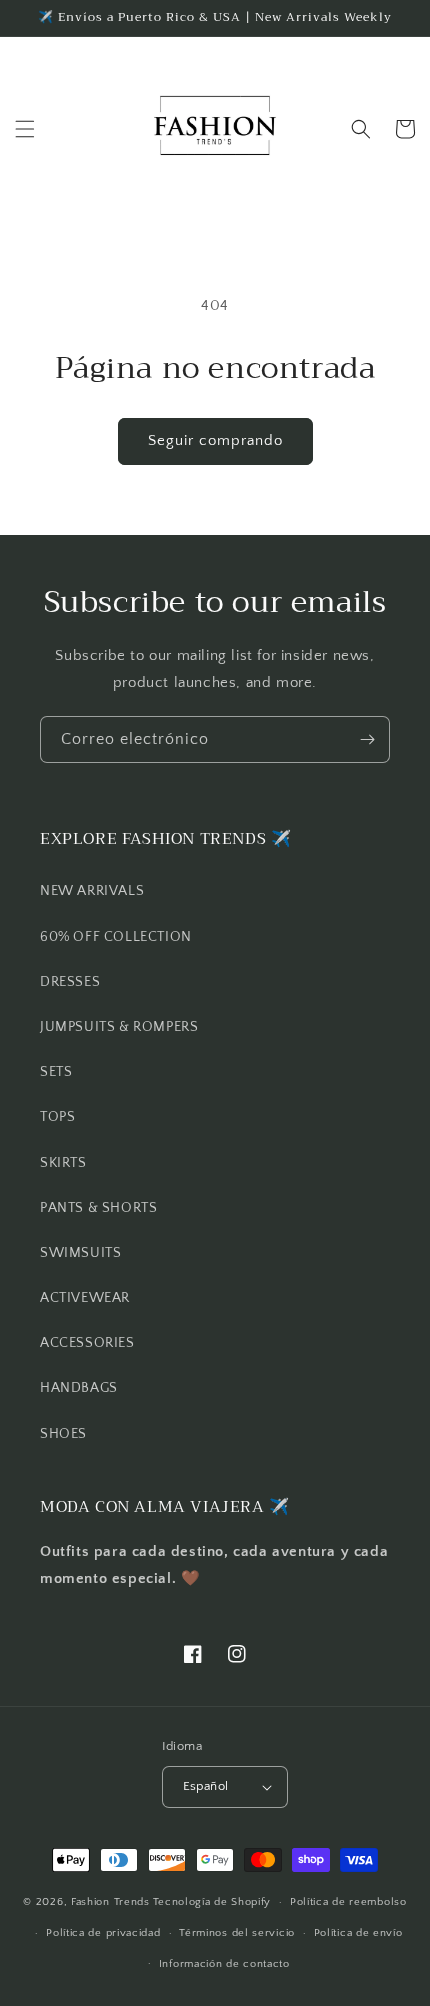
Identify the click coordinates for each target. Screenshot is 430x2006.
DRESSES (70, 982)
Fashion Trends (110, 1902)
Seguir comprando (215, 440)
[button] (25, 129)
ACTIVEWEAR (85, 1298)
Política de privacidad (103, 1933)
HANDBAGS (79, 1388)
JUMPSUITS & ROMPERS (119, 1027)
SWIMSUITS (80, 1253)
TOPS (57, 1117)
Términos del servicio (237, 1933)
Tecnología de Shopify (212, 1902)
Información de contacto (224, 1964)
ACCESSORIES (87, 1343)
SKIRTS (63, 1163)
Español (206, 1786)
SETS (56, 1072)
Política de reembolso (348, 1902)
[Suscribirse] (367, 739)
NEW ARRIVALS (92, 891)
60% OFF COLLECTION (116, 937)
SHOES (63, 1434)
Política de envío (358, 1933)
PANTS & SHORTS (98, 1208)
